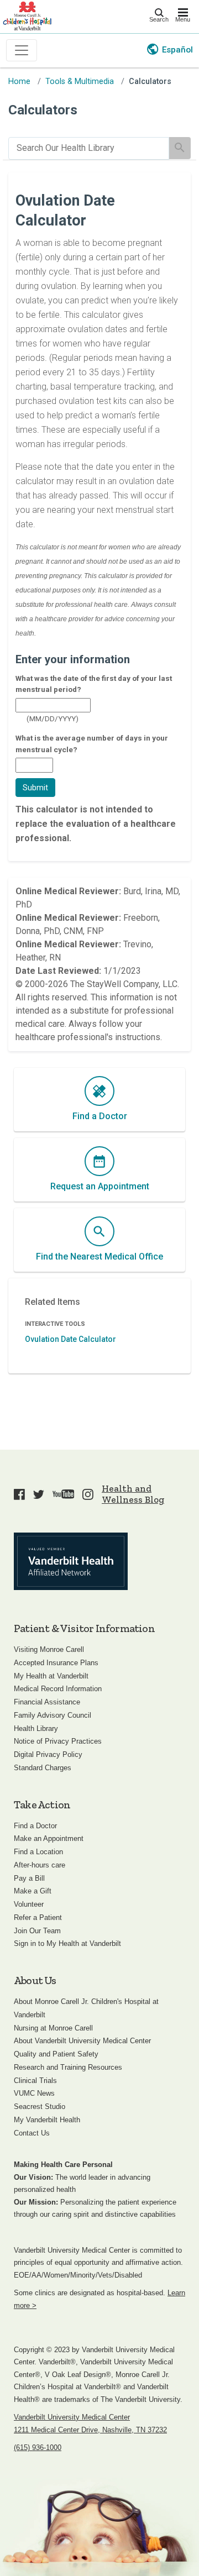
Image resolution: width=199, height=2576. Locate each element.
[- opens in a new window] (71, 1561)
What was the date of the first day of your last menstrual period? (94, 684)
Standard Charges (43, 1768)
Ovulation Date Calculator (70, 1339)
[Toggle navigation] (22, 50)
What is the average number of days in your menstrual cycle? (92, 743)
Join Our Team (37, 1931)
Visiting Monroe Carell (49, 1649)
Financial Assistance (47, 1702)
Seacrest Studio (40, 2107)
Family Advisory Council (53, 1715)
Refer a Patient (38, 1917)
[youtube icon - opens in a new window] (64, 1494)
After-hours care (40, 1865)
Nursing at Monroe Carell (53, 2028)
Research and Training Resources (68, 2067)
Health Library (36, 1728)
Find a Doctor (35, 1826)
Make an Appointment (49, 1838)
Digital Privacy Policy (48, 1754)
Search (159, 19)
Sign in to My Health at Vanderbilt (67, 1943)
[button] (35, 788)
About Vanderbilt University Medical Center (82, 2041)
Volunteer (29, 1904)
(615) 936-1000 (38, 2448)
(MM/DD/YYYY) (53, 718)
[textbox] (53, 705)
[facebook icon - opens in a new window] (19, 1494)
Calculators (150, 82)
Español (177, 50)
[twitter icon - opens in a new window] (39, 1494)
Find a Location (38, 1852)
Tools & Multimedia (80, 82)
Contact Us (32, 2133)
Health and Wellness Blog (133, 1494)
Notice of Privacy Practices (58, 1741)
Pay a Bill (29, 1878)
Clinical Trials (35, 2081)
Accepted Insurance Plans (56, 1663)
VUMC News (34, 2093)
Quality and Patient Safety (56, 2054)
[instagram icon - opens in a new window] (88, 1494)
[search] (89, 148)
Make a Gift (33, 1891)
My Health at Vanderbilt (51, 1676)
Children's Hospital (27, 15)
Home (19, 82)
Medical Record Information (58, 1689)
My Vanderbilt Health (47, 2120)
